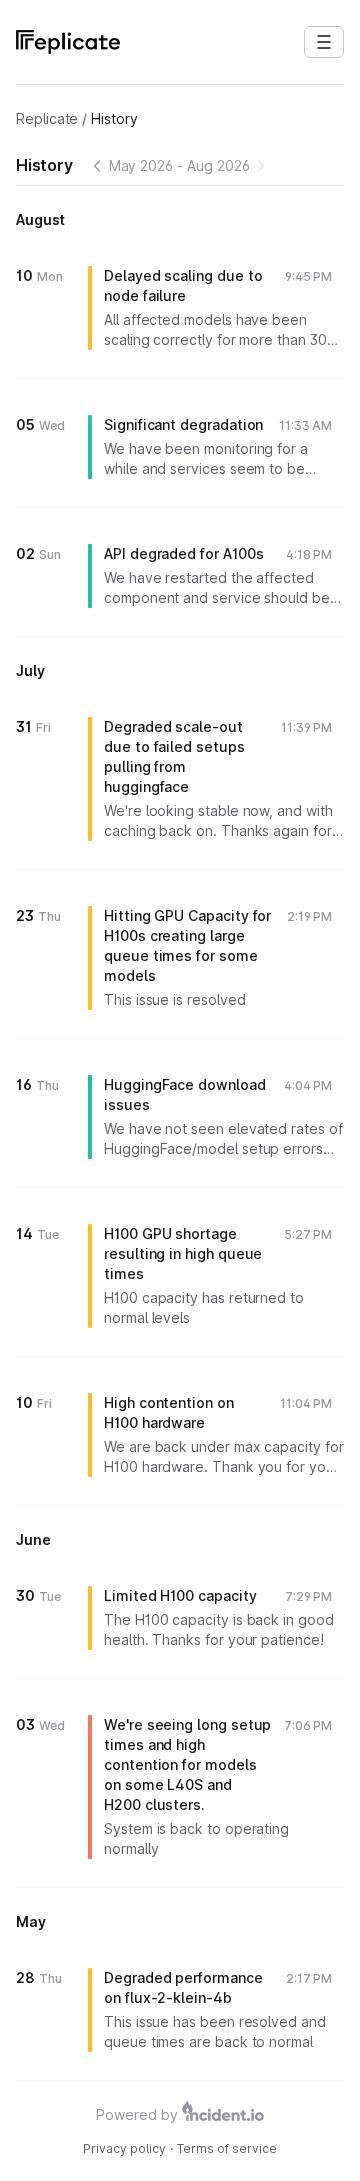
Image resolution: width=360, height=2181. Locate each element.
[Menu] (324, 42)
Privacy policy (124, 2148)
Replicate (47, 118)
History (114, 118)
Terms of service (227, 2148)
